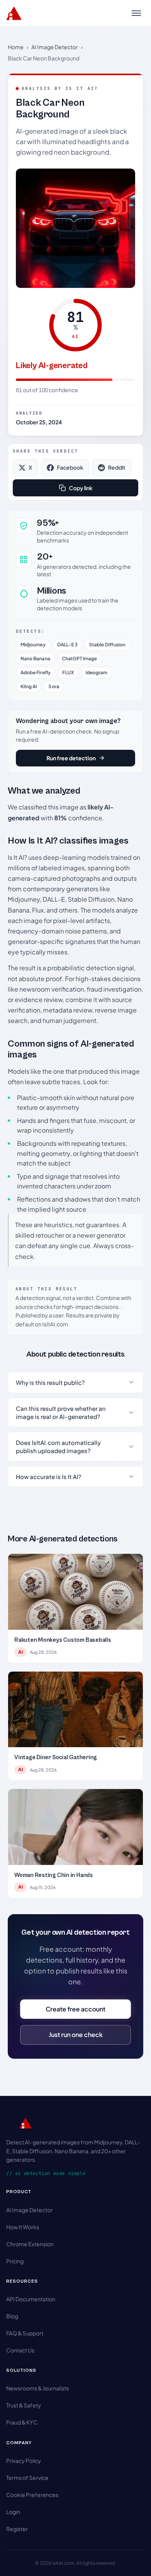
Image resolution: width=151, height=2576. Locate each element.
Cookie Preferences (32, 2495)
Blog (12, 2316)
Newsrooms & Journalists (38, 2388)
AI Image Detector (55, 47)
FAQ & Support (25, 2333)
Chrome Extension (30, 2244)
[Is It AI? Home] (14, 13)
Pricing (15, 2261)
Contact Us (20, 2350)
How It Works (23, 2227)
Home (16, 47)
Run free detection (71, 758)
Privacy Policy (24, 2461)
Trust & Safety (24, 2405)
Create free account (75, 2009)
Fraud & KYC (22, 2422)
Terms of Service (27, 2478)
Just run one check (76, 2034)
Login (13, 2512)
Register (17, 2529)
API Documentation (31, 2299)
